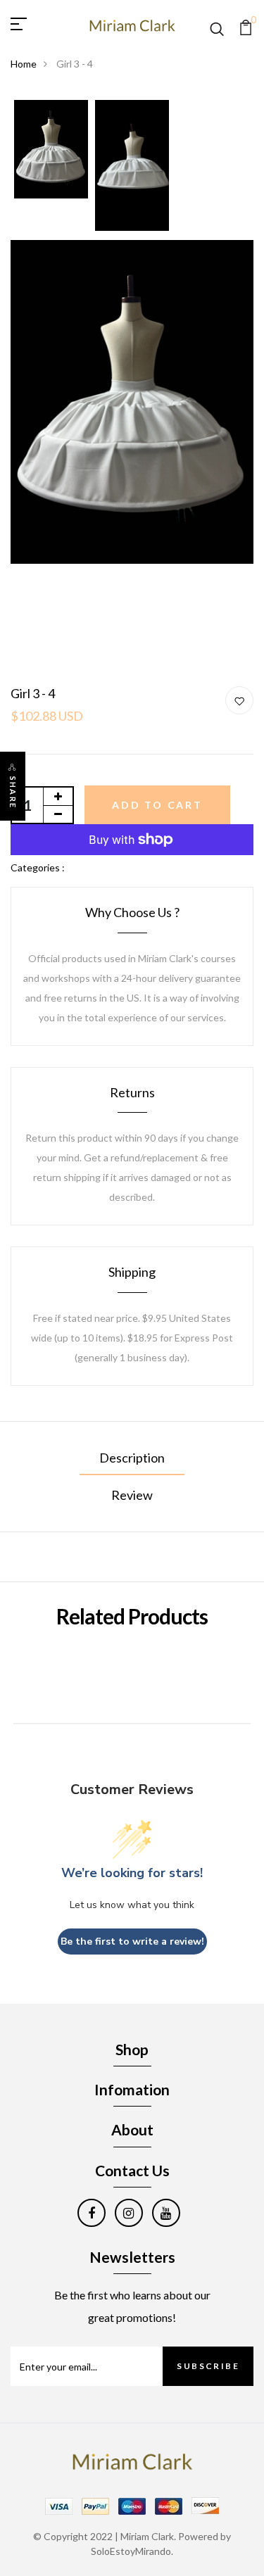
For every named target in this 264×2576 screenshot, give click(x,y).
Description (132, 1458)
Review (132, 1495)
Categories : (38, 867)
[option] (51, 150)
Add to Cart (157, 805)
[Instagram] (129, 2213)
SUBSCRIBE (208, 2366)
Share (13, 793)
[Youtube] (166, 2213)
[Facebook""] (92, 2213)
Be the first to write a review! (132, 1942)
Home (24, 64)
